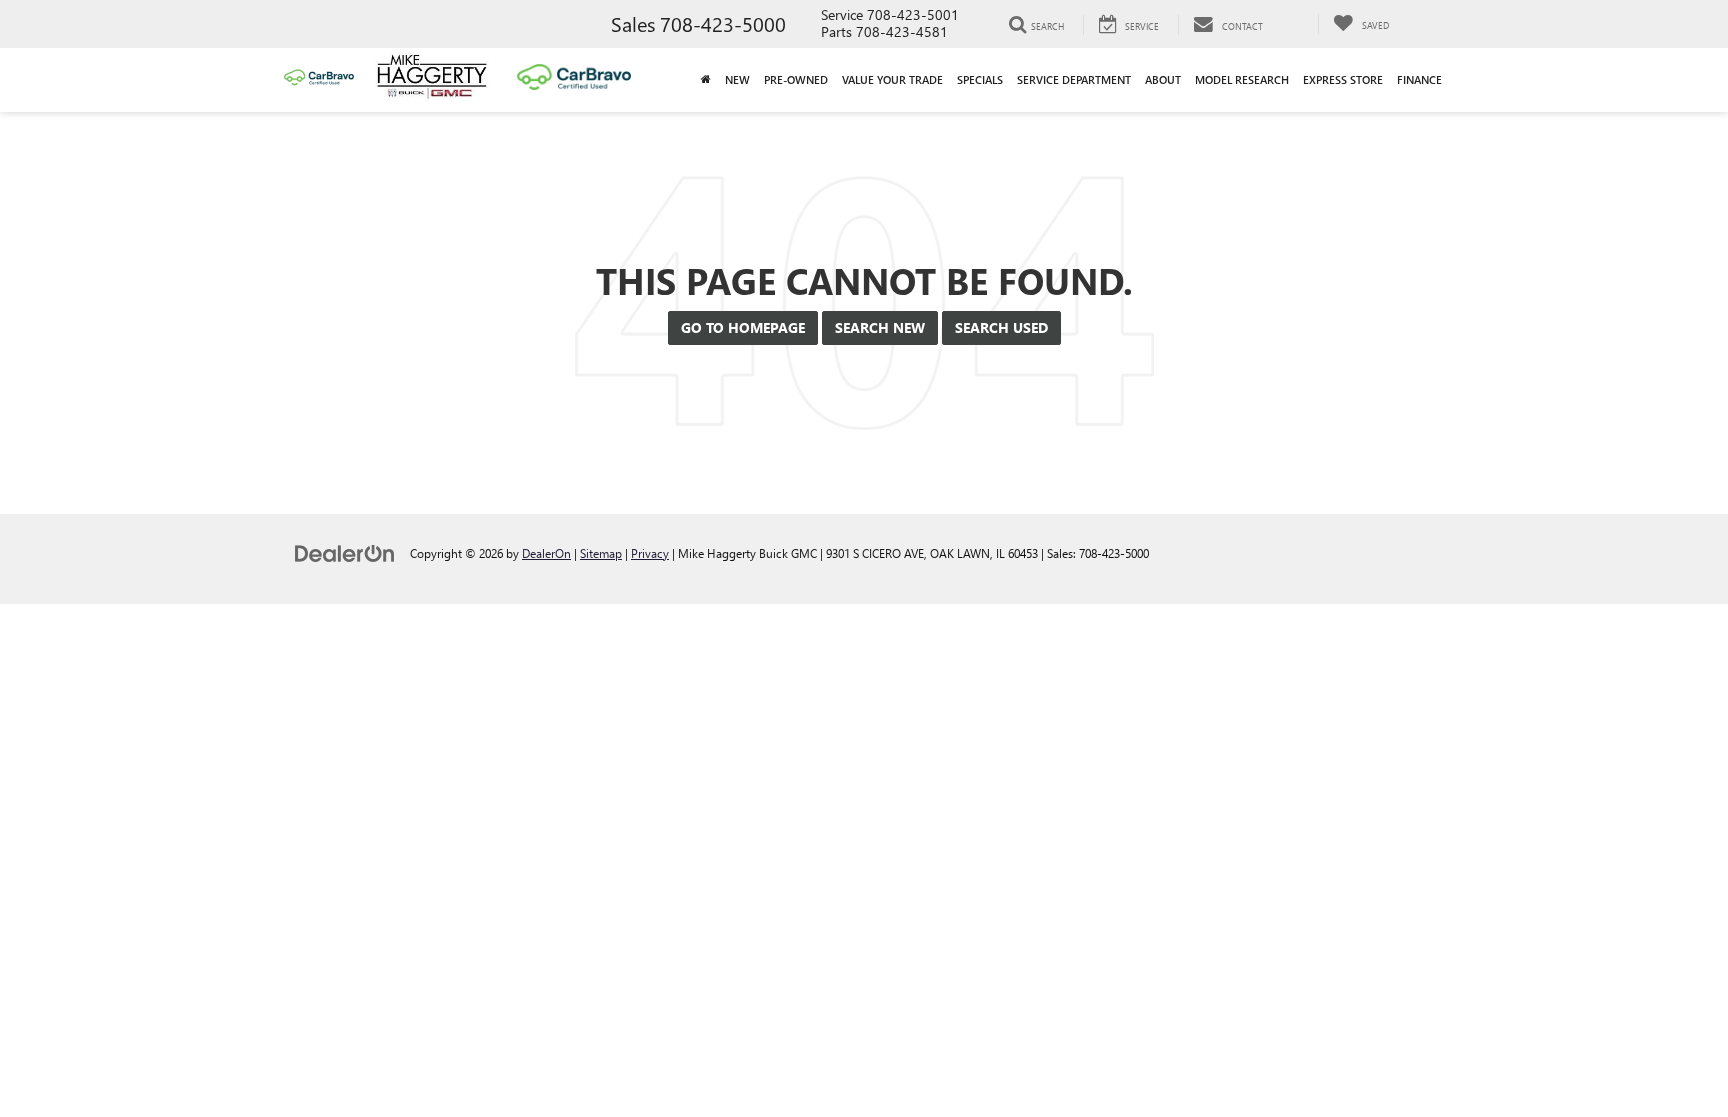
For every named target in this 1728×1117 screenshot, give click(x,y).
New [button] (737, 79)
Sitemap (601, 553)
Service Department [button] (1074, 79)
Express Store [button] (1343, 79)
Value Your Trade (892, 79)
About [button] (1163, 79)
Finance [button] (1419, 79)
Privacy (650, 553)
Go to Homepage (743, 327)
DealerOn (546, 553)
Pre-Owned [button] (796, 79)
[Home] (706, 80)
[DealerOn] (345, 552)
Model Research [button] (1242, 79)
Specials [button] (980, 79)
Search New (880, 327)
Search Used (1001, 327)
